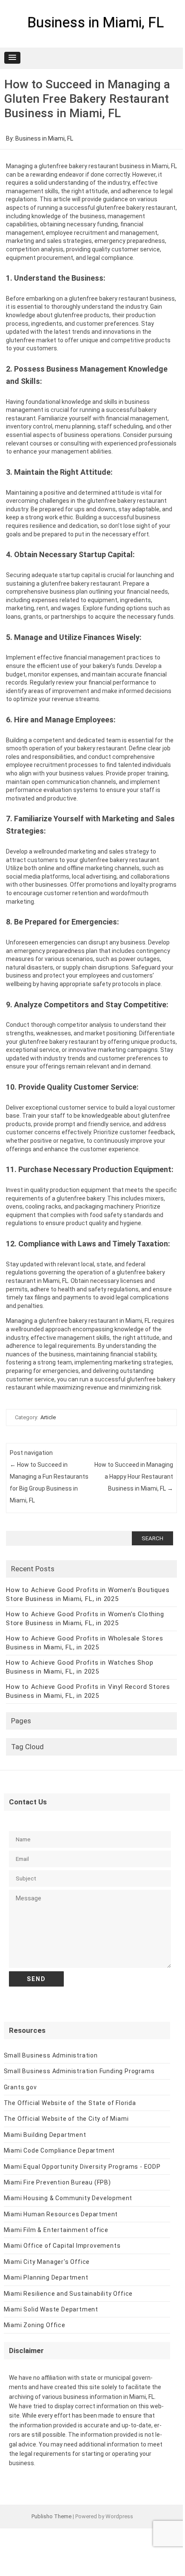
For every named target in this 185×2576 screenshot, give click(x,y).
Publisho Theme (51, 2516)
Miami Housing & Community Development (68, 2198)
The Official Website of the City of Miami (66, 2119)
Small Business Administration (51, 2055)
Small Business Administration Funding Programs (79, 2071)
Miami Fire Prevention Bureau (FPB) (57, 2182)
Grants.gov (20, 2087)
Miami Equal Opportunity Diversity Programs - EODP (82, 2167)
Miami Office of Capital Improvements (62, 2246)
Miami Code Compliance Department (60, 2150)
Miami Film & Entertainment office (56, 2230)
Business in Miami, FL (95, 22)
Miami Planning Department (46, 2277)
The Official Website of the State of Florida (70, 2103)
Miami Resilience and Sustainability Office (68, 2294)
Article (48, 1417)
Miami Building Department (45, 2135)
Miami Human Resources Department (61, 2214)
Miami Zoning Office (35, 2325)
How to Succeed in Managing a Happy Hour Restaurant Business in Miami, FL (134, 1477)
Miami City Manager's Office (47, 2262)
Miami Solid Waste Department (51, 2309)
